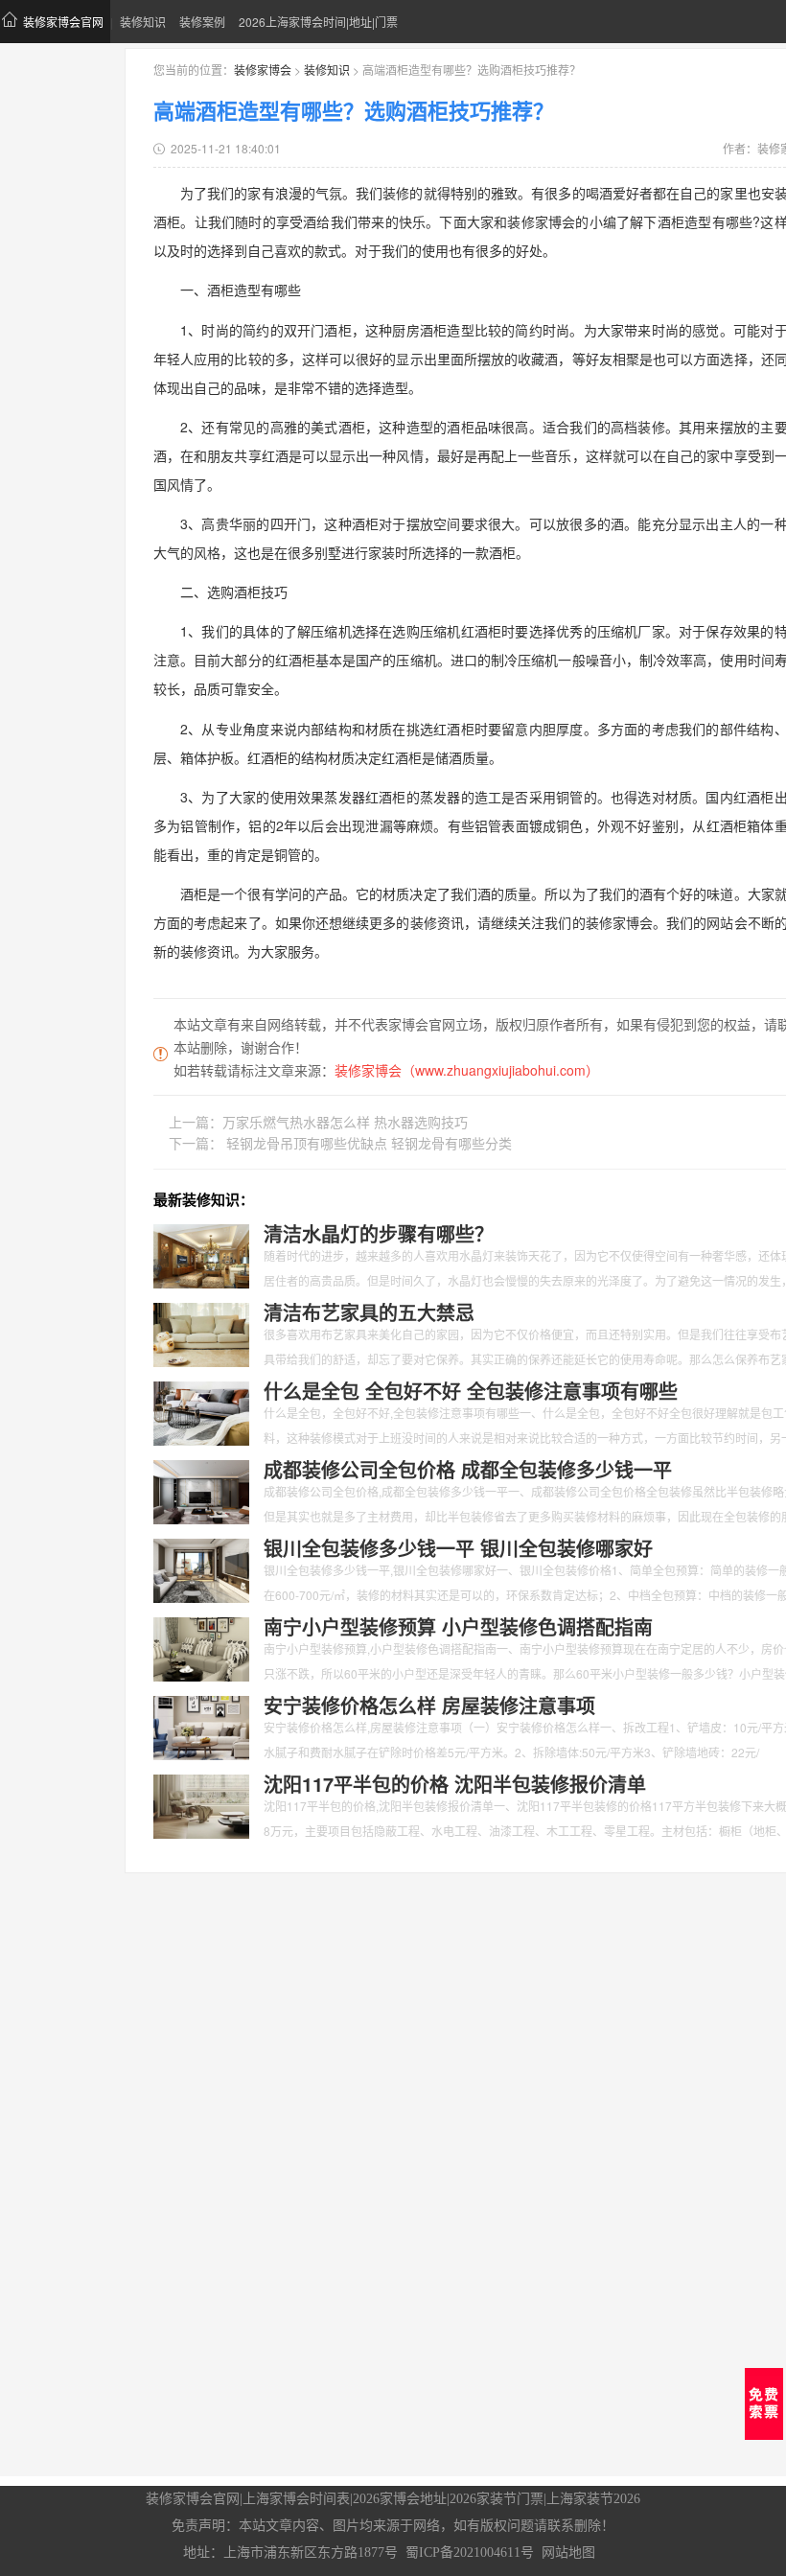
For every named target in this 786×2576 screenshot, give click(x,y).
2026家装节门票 (497, 2499)
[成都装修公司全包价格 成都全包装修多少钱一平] (201, 1490)
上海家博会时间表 (296, 2499)
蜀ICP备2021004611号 (470, 2553)
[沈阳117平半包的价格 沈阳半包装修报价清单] (201, 1804)
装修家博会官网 (63, 22)
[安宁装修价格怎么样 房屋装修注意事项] (201, 1726)
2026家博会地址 (400, 2499)
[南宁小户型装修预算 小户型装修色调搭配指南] (201, 1647)
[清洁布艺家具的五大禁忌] (201, 1333)
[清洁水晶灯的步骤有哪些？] (201, 1254)
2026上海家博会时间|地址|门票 (318, 22)
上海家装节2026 (593, 2499)
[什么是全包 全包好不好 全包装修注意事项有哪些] (201, 1411)
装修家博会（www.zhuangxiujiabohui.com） (467, 1070)
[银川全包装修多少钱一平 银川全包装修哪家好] (201, 1568)
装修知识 (143, 22)
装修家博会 (263, 70)
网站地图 (568, 2553)
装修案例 (202, 22)
